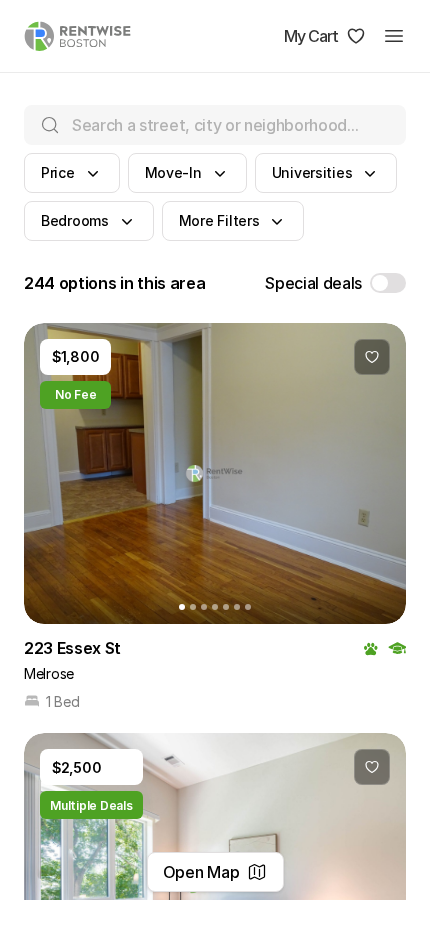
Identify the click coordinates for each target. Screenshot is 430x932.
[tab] (182, 607)
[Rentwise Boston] (77, 36)
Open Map (201, 872)
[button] (72, 173)
